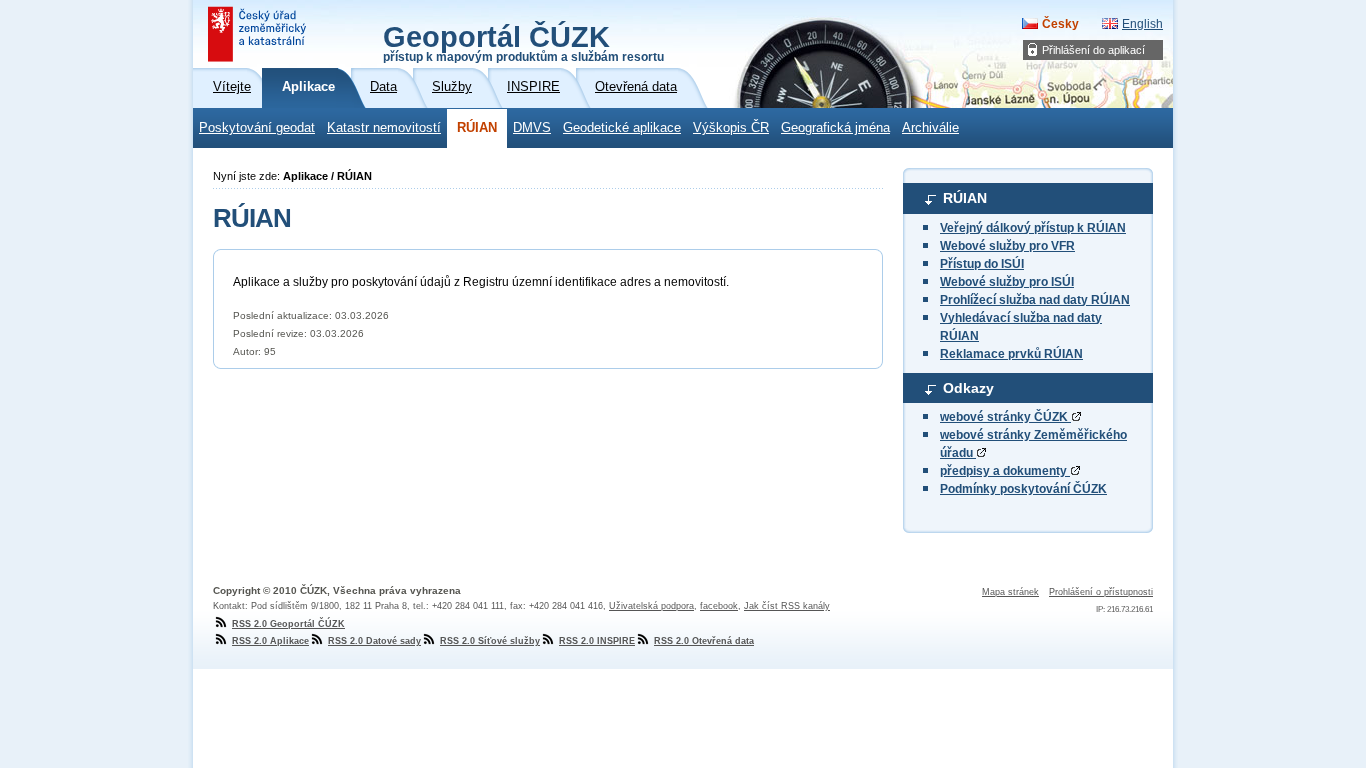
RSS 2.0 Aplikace (270, 641)
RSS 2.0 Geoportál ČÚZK (288, 624)
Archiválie (930, 128)
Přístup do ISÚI (982, 264)
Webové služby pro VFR (1007, 246)
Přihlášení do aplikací (1093, 50)
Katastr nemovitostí (384, 128)
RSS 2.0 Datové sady (374, 641)
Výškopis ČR (731, 128)
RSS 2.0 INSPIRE (597, 641)
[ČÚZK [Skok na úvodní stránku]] (259, 34)
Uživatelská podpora (651, 606)
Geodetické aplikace (622, 128)
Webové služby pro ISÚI (1007, 282)
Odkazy (968, 388)
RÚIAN (477, 128)
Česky (1060, 24)
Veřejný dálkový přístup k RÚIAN (1033, 228)
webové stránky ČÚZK (1005, 417)
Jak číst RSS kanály (787, 606)
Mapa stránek (1010, 592)
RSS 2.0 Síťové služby (490, 641)
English (1142, 24)
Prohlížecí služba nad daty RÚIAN (1035, 300)
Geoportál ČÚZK (523, 42)
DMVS (532, 128)
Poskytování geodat (257, 128)
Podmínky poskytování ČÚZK (1023, 489)
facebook (719, 606)
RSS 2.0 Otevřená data (704, 641)
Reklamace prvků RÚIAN (1011, 354)
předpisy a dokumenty (1005, 471)
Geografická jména (835, 128)
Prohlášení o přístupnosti (1101, 592)
